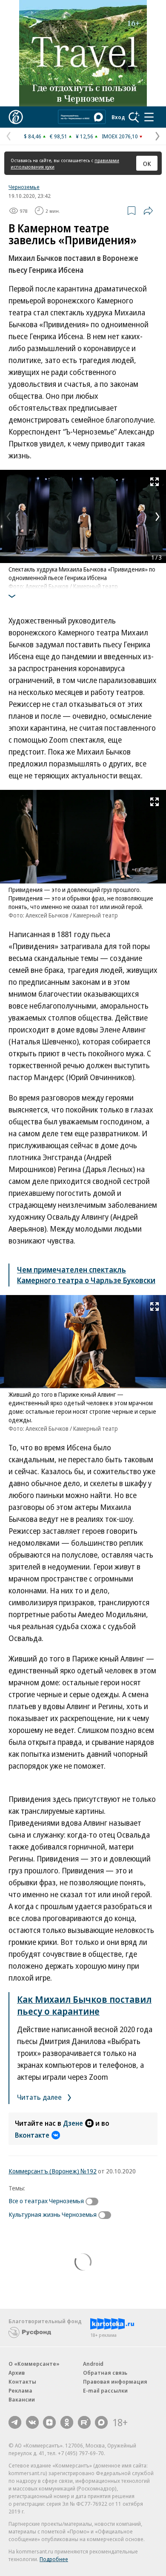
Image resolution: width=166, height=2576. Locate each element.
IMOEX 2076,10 (120, 136)
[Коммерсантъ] (16, 117)
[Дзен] (49, 2422)
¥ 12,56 (84, 136)
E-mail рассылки (105, 2390)
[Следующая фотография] (157, 517)
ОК (147, 163)
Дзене (73, 2123)
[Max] (101, 2422)
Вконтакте (32, 2135)
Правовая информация (115, 2382)
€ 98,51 (59, 136)
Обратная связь (105, 2373)
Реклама (20, 2390)
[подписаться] (94, 2201)
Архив (17, 2373)
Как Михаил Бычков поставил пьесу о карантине (84, 2005)
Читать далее (40, 2097)
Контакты (22, 2382)
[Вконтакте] (32, 2422)
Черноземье (24, 187)
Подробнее (54, 2559)
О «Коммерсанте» (34, 2364)
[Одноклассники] (67, 2422)
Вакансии (22, 2399)
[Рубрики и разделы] (149, 117)
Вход (118, 117)
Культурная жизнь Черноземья (53, 2214)
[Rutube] (84, 2422)
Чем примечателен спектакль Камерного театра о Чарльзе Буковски (86, 1275)
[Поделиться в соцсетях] (148, 211)
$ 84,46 (33, 136)
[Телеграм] (15, 2422)
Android (93, 2364)
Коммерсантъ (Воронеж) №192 (53, 2171)
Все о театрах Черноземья (46, 2201)
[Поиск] (134, 117)
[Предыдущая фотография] (9, 517)
